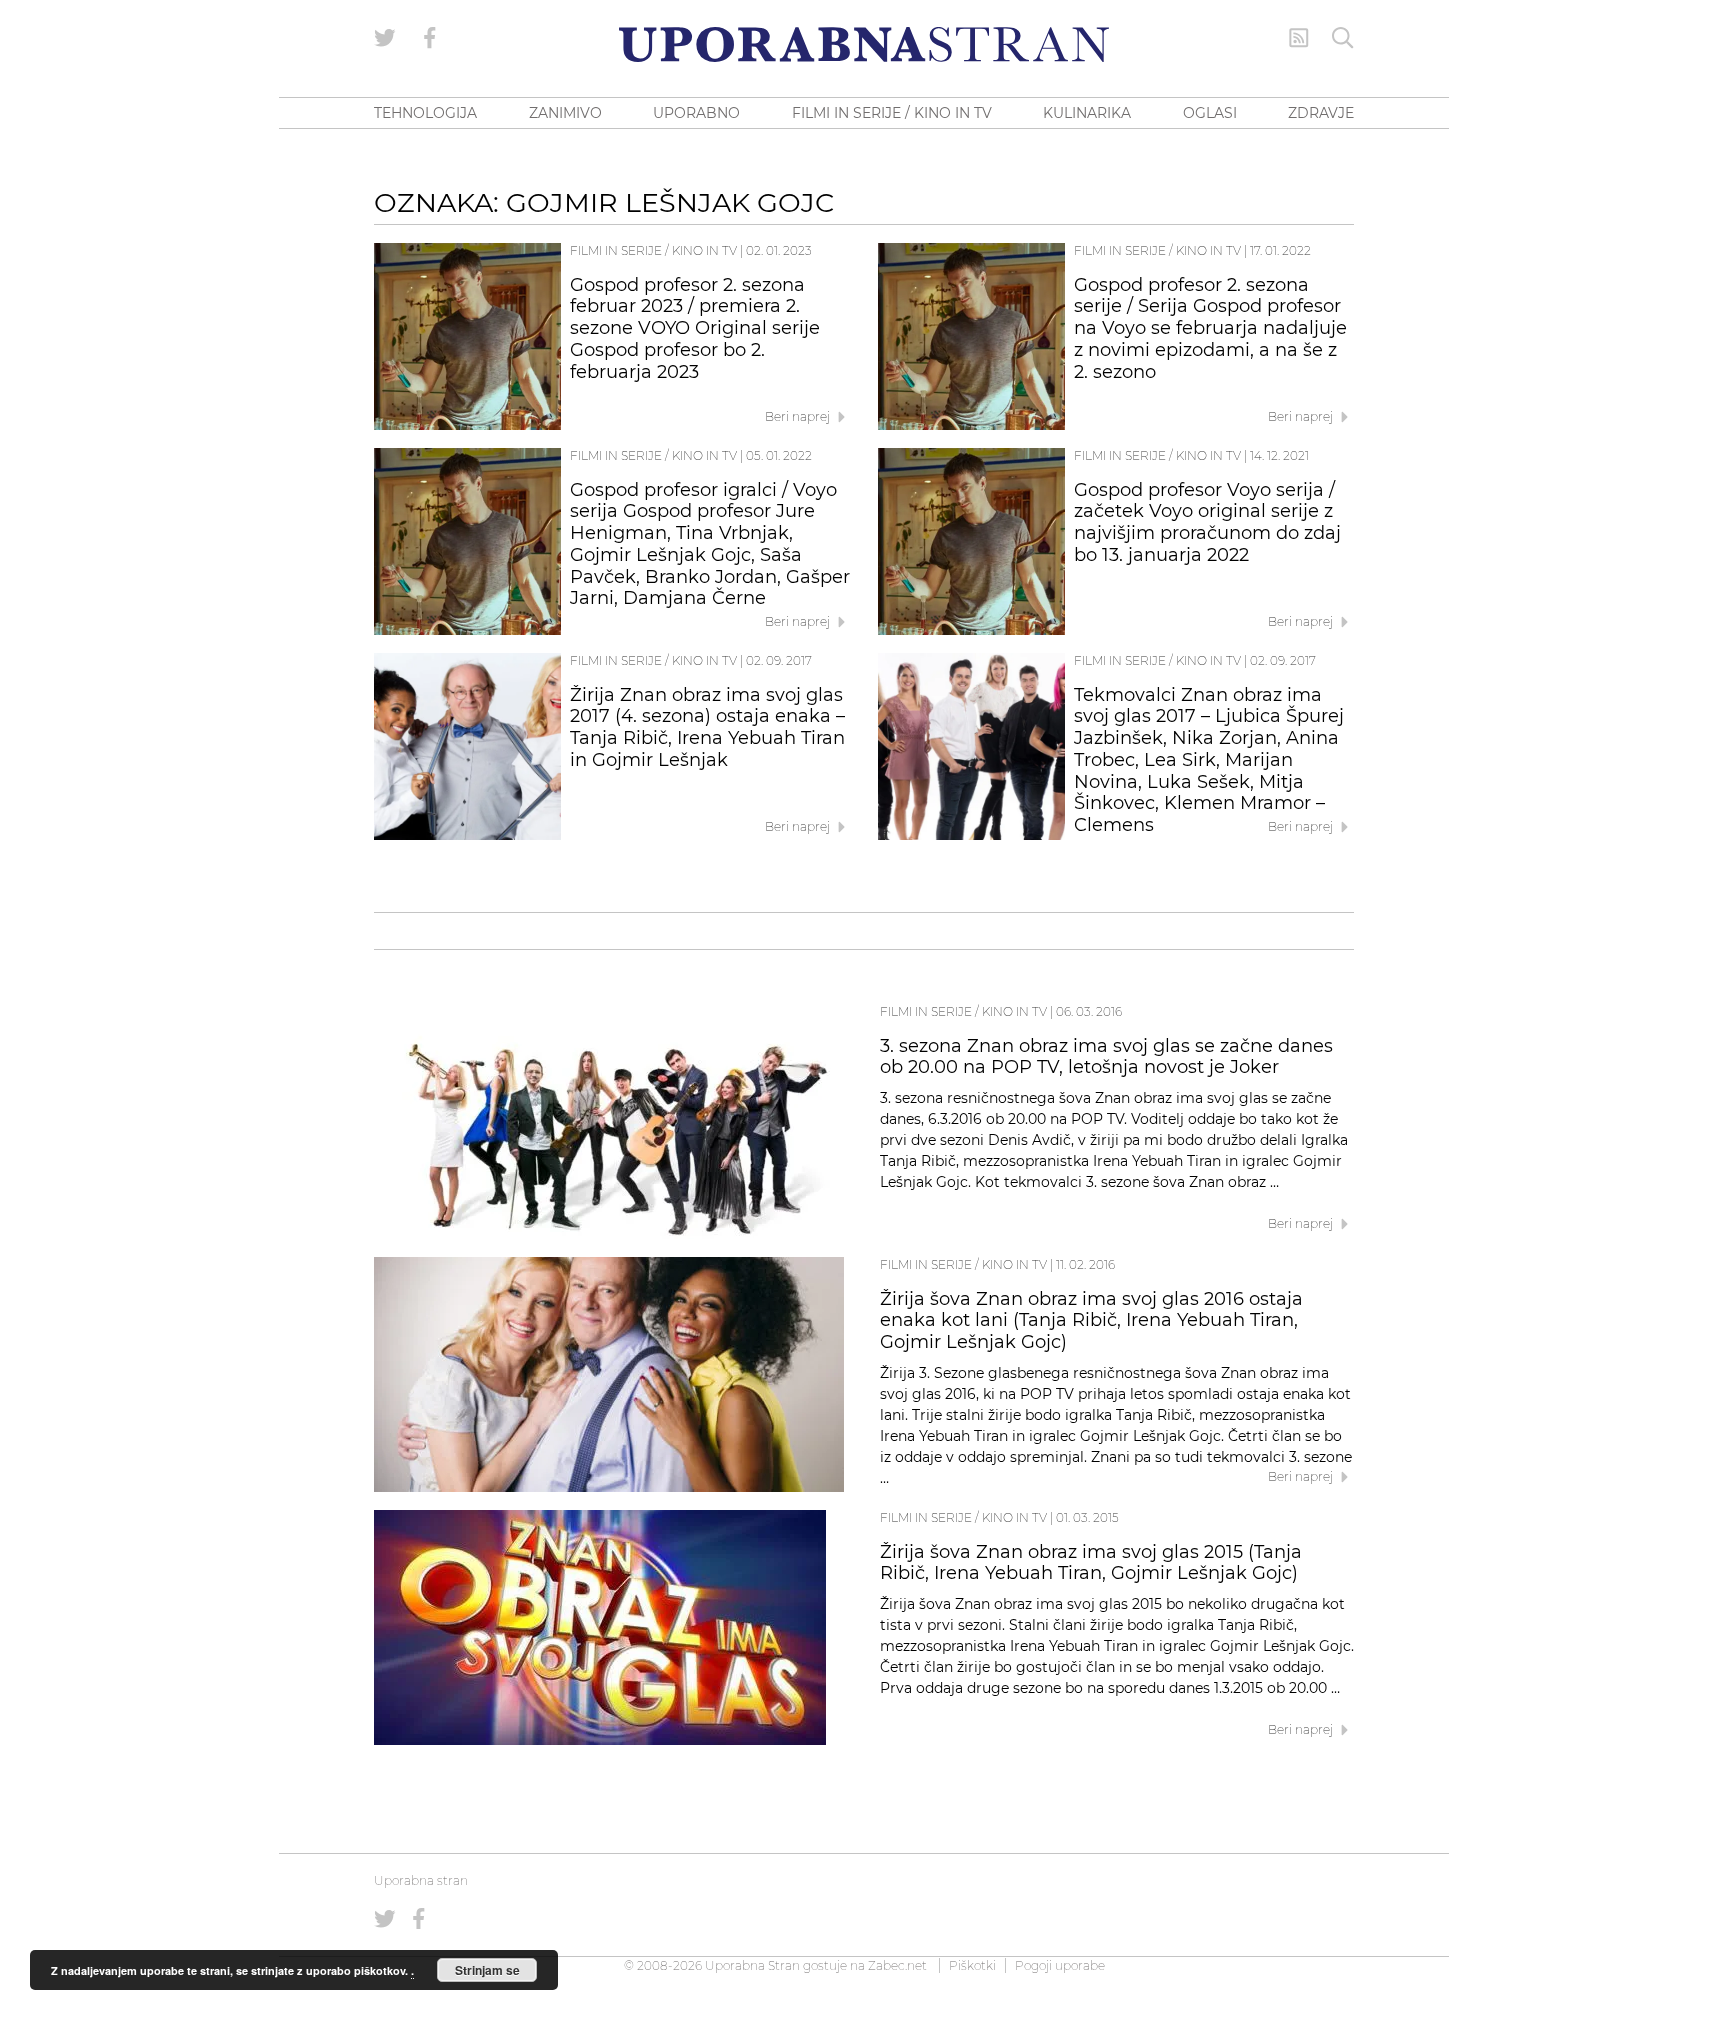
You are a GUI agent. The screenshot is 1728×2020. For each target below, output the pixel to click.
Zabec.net (897, 1965)
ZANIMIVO (565, 113)
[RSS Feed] (1299, 38)
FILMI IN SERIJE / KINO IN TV (892, 113)
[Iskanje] (1343, 38)
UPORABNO (696, 113)
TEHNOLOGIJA (425, 113)
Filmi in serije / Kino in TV (653, 250)
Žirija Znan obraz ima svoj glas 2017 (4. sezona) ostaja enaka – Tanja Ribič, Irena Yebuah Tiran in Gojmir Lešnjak (707, 727)
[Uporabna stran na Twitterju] (385, 38)
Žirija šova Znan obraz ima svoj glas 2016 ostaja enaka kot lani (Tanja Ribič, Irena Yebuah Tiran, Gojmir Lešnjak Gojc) (1091, 1321)
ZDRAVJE (1321, 113)
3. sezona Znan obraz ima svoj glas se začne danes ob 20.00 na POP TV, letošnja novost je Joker (1106, 1057)
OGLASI (1210, 113)
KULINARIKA (1087, 113)
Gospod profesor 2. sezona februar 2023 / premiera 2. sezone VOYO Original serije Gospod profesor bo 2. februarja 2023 (695, 328)
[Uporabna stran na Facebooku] (430, 38)
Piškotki (972, 1965)
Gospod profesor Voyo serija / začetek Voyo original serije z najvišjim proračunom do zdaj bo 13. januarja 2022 (1207, 522)
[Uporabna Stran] (864, 44)
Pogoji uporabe (1060, 1965)
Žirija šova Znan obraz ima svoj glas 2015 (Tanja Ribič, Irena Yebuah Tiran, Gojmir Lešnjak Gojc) (1091, 1563)
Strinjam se (487, 1970)
